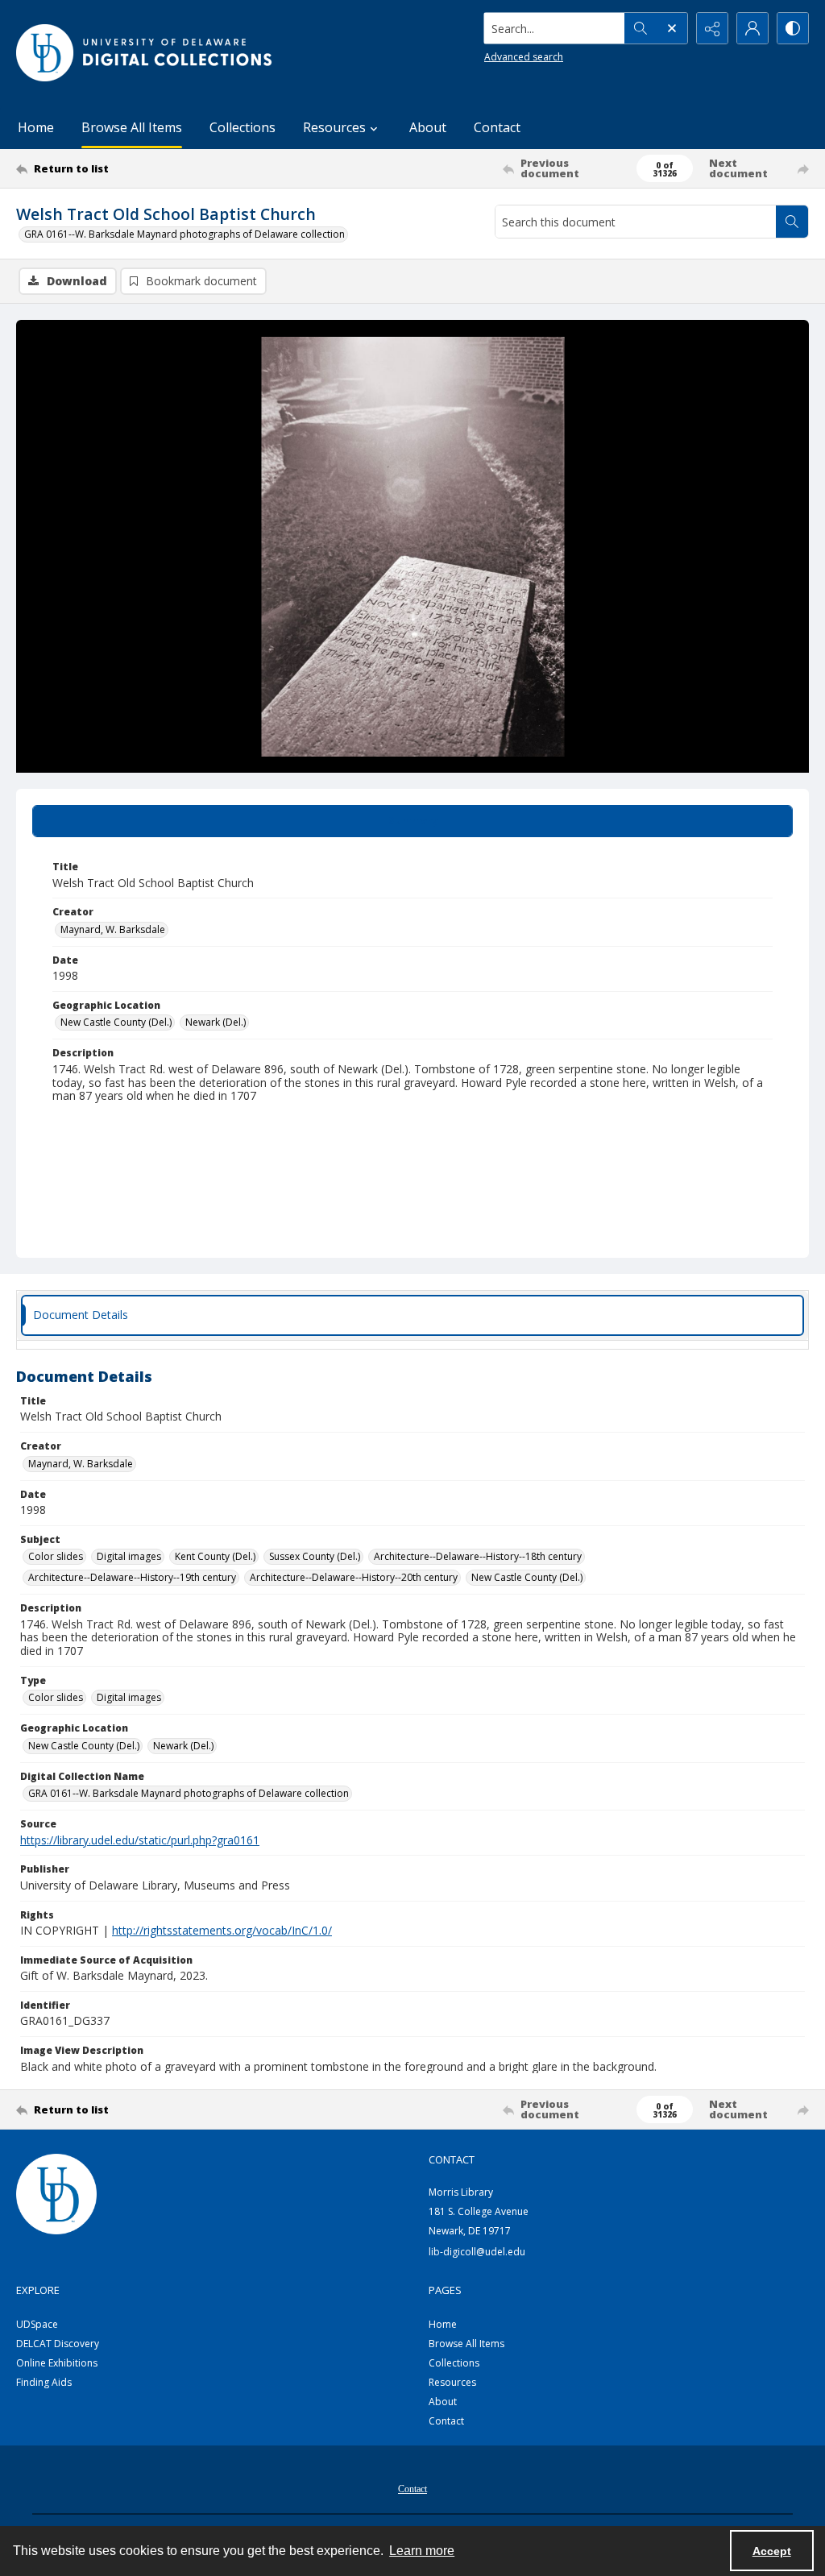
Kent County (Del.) (215, 1556)
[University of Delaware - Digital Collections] (145, 53)
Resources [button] (334, 127)
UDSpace (37, 2324)
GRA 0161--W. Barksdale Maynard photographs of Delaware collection (184, 234)
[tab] (412, 821)
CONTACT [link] (452, 2159)
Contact (497, 127)
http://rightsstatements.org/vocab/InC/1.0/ (222, 1930)
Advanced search (524, 57)
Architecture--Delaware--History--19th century (132, 1577)
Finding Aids (44, 2382)
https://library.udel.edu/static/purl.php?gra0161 (140, 1840)
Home (36, 127)
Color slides (56, 1556)
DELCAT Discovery (58, 2344)
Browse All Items (132, 127)
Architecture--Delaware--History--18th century (478, 1556)
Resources (452, 2382)
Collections (243, 127)
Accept (772, 2551)
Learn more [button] (422, 2551)
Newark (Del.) (216, 1022)
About (428, 127)
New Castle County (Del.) (116, 1022)
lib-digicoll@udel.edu (477, 2252)
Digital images (129, 1556)
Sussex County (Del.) (315, 1556)
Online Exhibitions (57, 2363)
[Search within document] (792, 222)
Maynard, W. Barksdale (113, 929)
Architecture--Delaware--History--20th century (354, 1577)
